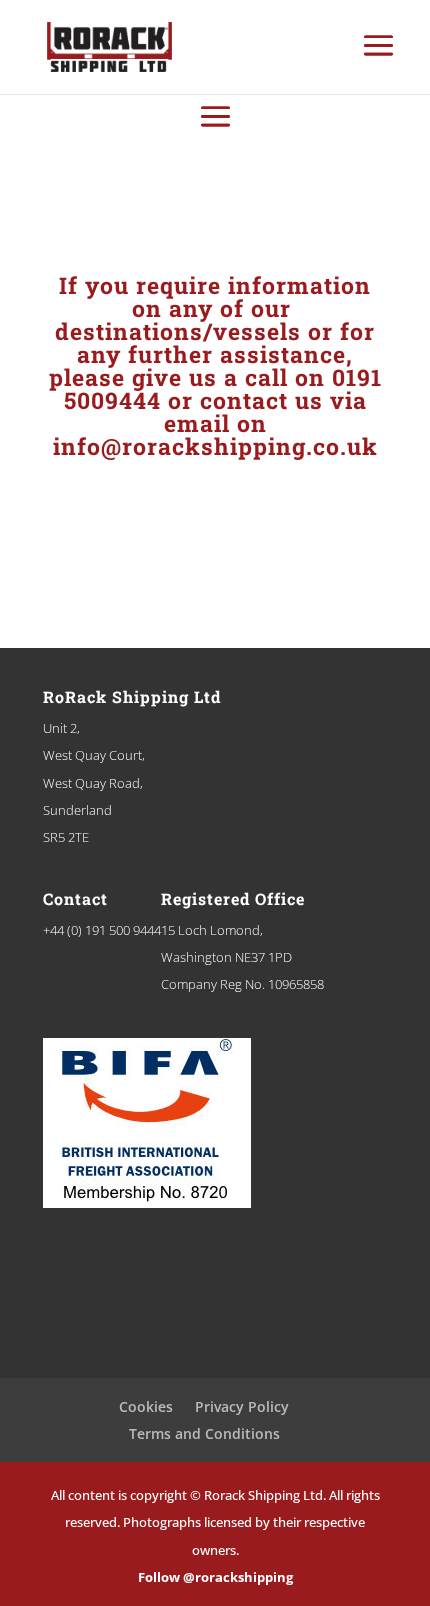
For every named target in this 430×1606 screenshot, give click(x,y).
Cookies (146, 1406)
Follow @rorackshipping (215, 1577)
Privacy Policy (242, 1406)
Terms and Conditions (204, 1433)
